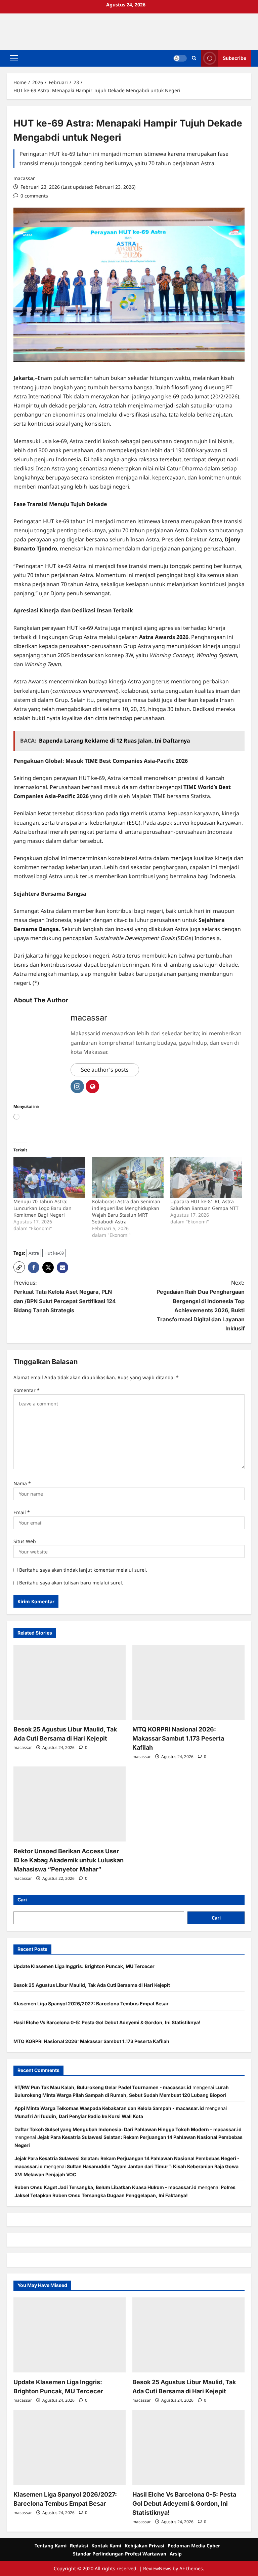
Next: (201, 1305)
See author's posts (105, 1070)
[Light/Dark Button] (180, 58)
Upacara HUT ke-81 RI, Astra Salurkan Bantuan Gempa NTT (204, 1205)
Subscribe (234, 58)
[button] (14, 58)
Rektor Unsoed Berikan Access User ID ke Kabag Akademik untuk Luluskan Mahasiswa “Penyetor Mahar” (69, 1860)
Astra (34, 1253)
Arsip (176, 2554)
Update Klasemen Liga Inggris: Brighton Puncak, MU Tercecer (84, 1966)
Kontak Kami (106, 2546)
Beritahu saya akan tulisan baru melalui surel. (71, 1583)
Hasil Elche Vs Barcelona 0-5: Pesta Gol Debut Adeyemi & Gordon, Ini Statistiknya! (107, 2022)
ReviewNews (157, 2568)
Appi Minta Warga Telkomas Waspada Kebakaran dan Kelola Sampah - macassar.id (109, 2108)
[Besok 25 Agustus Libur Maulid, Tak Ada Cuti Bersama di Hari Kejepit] (70, 1683)
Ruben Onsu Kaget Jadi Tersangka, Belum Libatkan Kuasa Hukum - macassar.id (105, 2187)
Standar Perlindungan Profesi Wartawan (120, 2554)
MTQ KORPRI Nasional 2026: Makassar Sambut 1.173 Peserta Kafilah (178, 1738)
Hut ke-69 (54, 1253)
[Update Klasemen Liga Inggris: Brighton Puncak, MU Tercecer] (70, 2335)
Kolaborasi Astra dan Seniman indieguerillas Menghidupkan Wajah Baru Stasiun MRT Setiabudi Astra (126, 1211)
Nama (22, 1483)
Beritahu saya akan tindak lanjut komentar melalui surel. (83, 1570)
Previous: (65, 1296)
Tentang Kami (51, 2546)
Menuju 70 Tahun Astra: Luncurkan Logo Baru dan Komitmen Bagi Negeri (42, 1208)
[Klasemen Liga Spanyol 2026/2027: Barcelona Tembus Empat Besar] (70, 2448)
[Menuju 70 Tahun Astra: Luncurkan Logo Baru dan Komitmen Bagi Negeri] (49, 1178)
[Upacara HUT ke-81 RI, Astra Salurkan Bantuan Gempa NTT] (206, 1178)
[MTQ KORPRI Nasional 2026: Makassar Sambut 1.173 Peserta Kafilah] (188, 1683)
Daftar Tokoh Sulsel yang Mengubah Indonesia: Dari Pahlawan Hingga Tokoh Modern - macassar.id (128, 2129)
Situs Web (25, 1541)
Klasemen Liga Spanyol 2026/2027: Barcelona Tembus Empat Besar (91, 2003)
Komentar (27, 1390)
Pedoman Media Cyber (194, 2546)
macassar (24, 178)
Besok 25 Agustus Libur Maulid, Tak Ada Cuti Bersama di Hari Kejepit (92, 1985)
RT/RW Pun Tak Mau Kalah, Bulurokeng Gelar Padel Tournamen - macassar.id (103, 2087)
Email (22, 1512)
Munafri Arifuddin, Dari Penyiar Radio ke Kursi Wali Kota (79, 2116)
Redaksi (79, 2546)
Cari (22, 1900)
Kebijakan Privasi (144, 2546)
